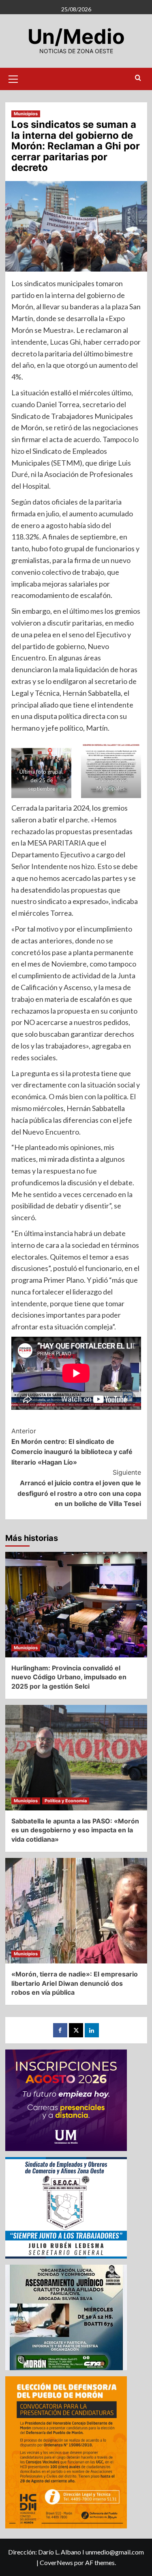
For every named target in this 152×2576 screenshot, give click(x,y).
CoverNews (56, 2562)
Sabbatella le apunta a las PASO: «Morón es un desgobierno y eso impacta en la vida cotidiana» (75, 1830)
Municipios (26, 114)
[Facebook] (60, 2030)
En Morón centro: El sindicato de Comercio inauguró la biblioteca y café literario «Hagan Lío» (72, 1447)
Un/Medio (76, 37)
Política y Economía (66, 1801)
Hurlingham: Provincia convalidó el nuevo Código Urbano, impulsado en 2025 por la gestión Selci (69, 1677)
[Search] (138, 78)
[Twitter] (76, 2030)
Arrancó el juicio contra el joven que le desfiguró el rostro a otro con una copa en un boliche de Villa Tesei (79, 1488)
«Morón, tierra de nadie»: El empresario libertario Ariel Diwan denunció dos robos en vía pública (75, 1983)
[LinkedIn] (92, 2030)
